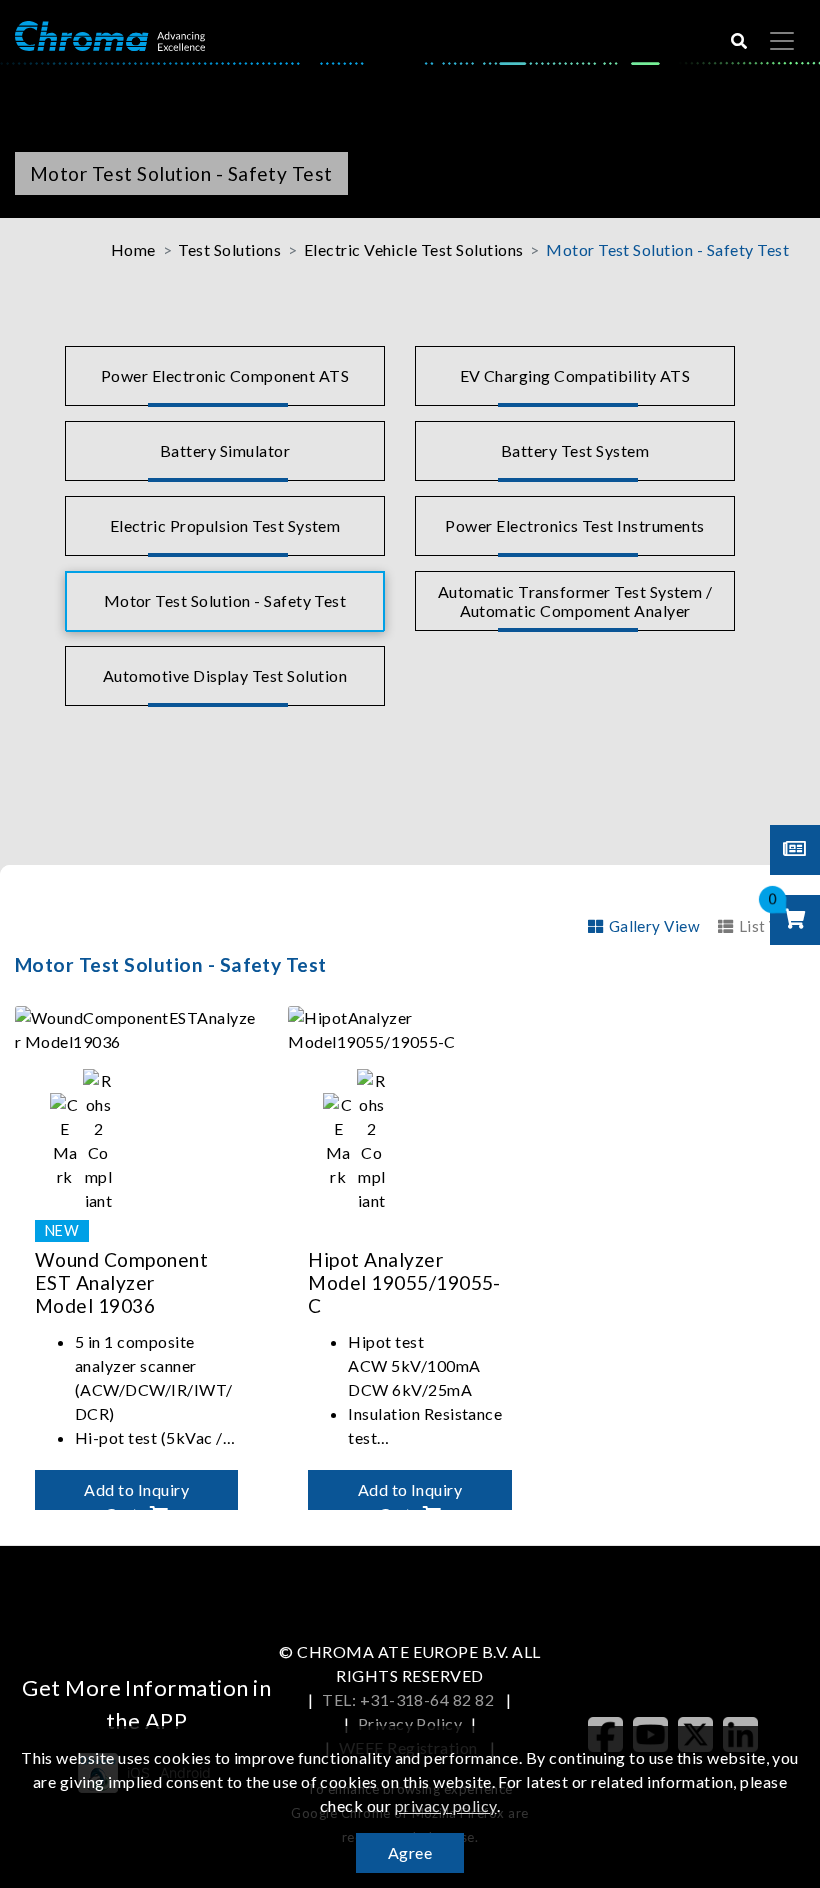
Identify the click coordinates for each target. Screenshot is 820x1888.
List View (772, 926)
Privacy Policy (410, 1723)
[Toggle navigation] (782, 41)
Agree (410, 1852)
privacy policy (446, 1805)
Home (133, 249)
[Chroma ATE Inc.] (110, 34)
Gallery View (654, 926)
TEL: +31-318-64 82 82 (410, 1699)
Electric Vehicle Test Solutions (414, 249)
